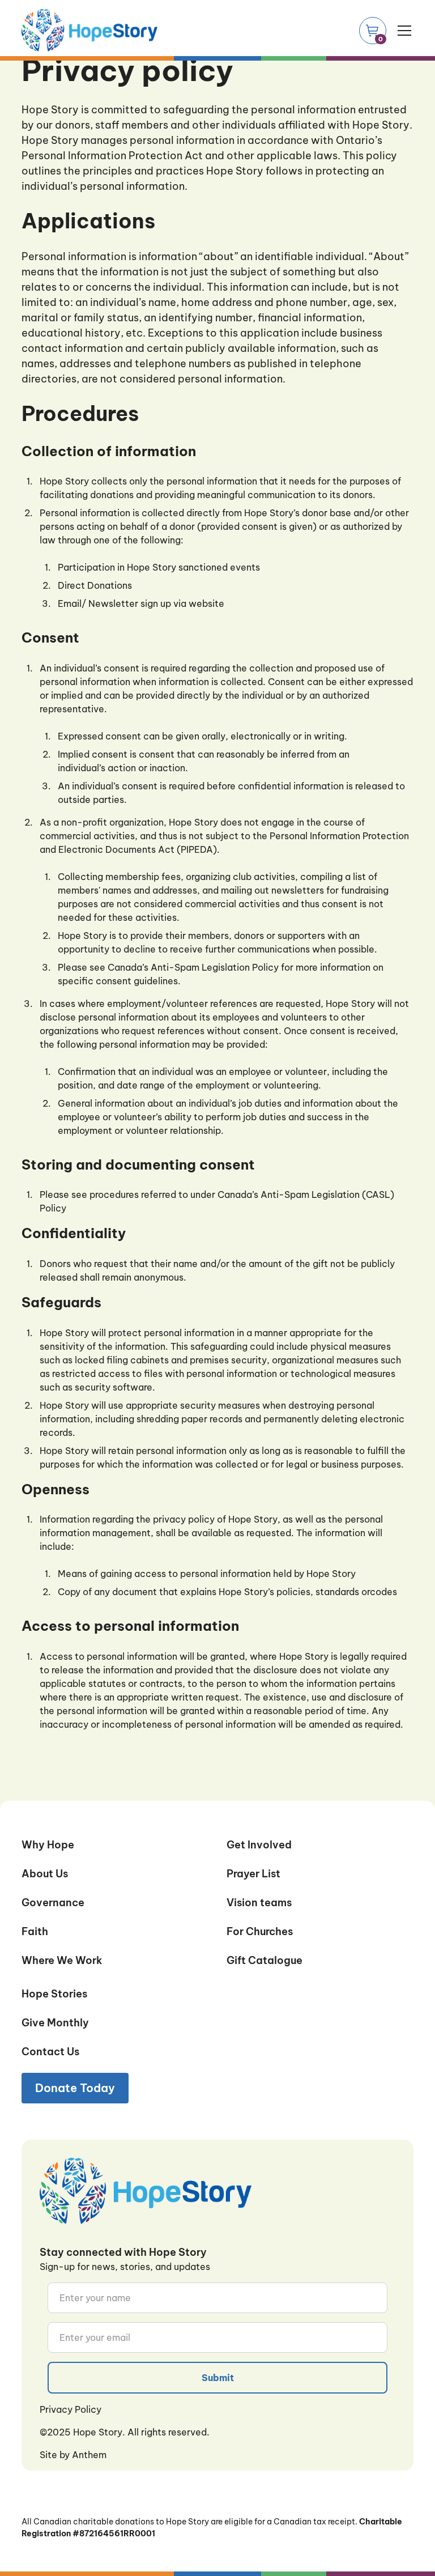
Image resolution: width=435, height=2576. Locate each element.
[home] (89, 30)
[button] (402, 31)
